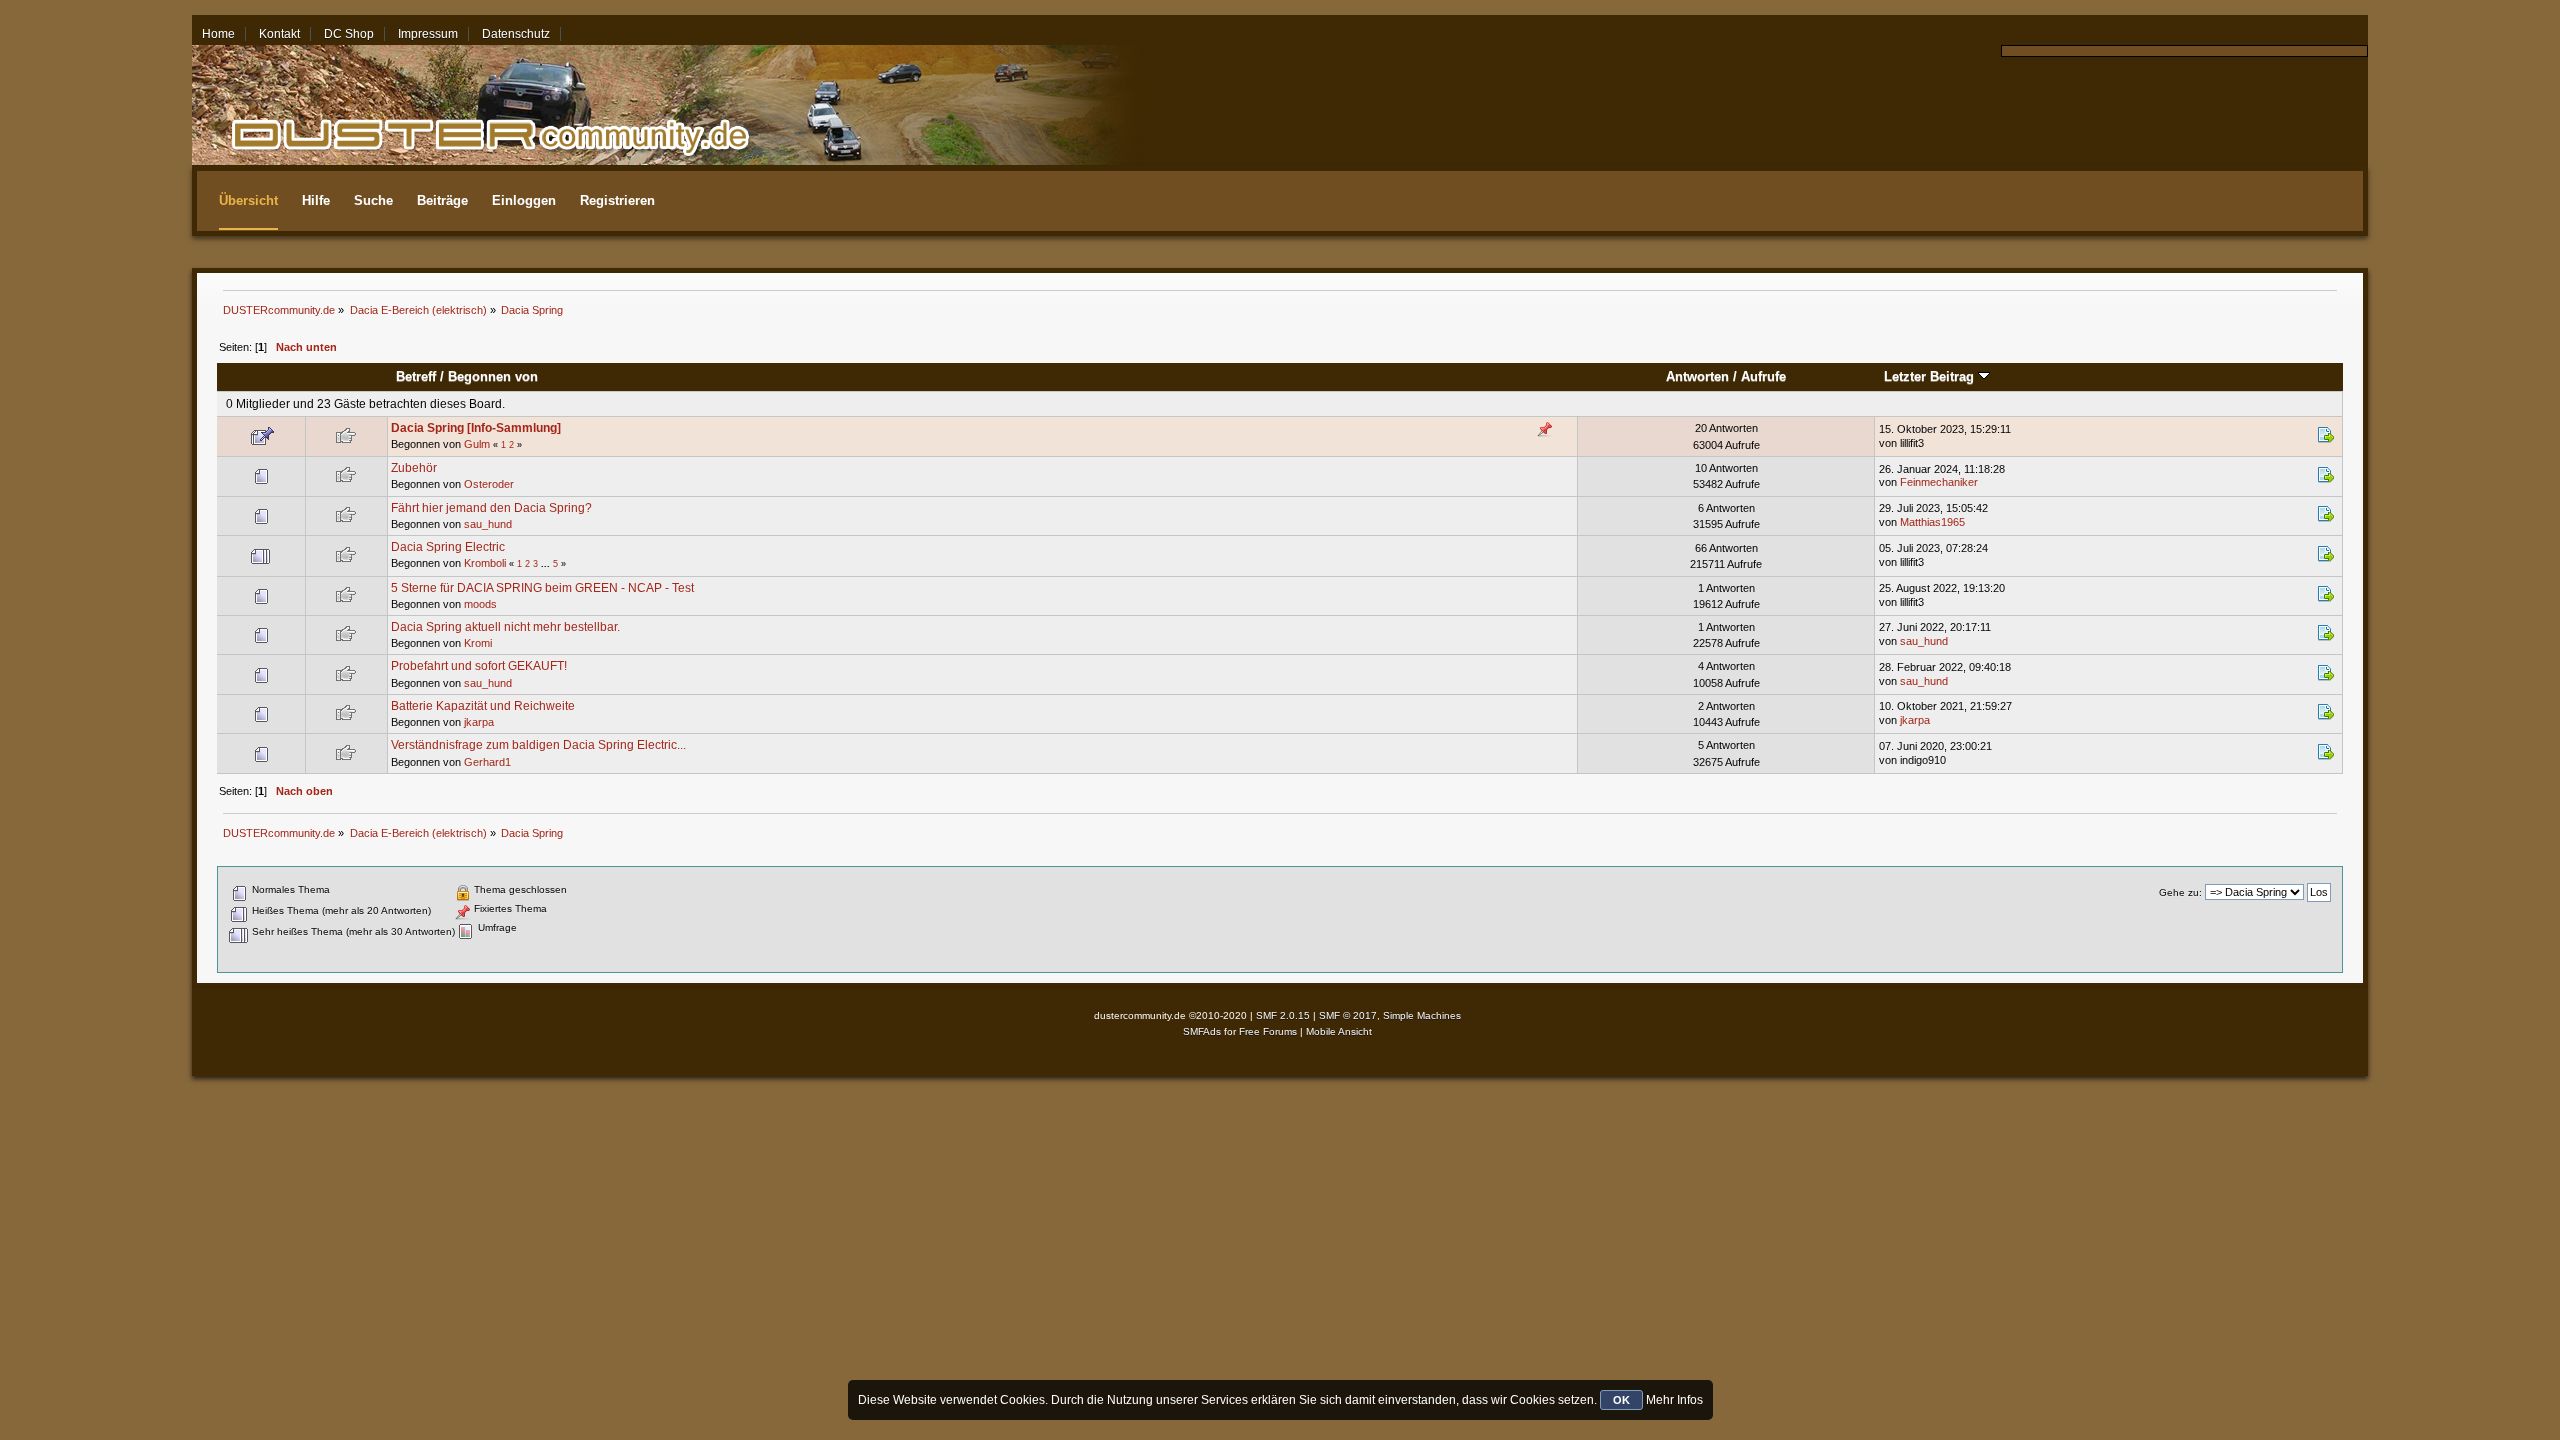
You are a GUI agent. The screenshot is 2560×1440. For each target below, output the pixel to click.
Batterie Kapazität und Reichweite (483, 706)
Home (218, 34)
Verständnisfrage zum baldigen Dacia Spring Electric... (538, 745)
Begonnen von (493, 376)
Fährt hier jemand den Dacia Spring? (491, 508)
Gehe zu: (2180, 892)
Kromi (478, 643)
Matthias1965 (1932, 522)
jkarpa (479, 722)
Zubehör (414, 468)
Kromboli (485, 563)
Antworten (1697, 376)
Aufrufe (1763, 376)
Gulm (477, 444)
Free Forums (1268, 1031)
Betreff (416, 376)
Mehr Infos (1674, 1400)
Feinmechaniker (1939, 482)
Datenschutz (516, 34)
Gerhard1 (487, 762)
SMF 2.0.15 (1283, 1015)
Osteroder (489, 484)
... (547, 564)
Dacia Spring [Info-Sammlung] (476, 428)
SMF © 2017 (1348, 1015)
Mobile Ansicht (1339, 1031)
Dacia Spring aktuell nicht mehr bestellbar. (505, 627)
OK (1621, 1400)
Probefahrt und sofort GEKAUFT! (479, 666)
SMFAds (1202, 1031)
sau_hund (488, 524)
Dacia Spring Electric (448, 547)
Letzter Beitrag (1931, 376)
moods (480, 604)
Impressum (428, 34)
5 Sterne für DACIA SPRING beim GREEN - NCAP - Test (542, 588)
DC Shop (349, 34)
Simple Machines (1422, 1015)
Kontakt (279, 34)
